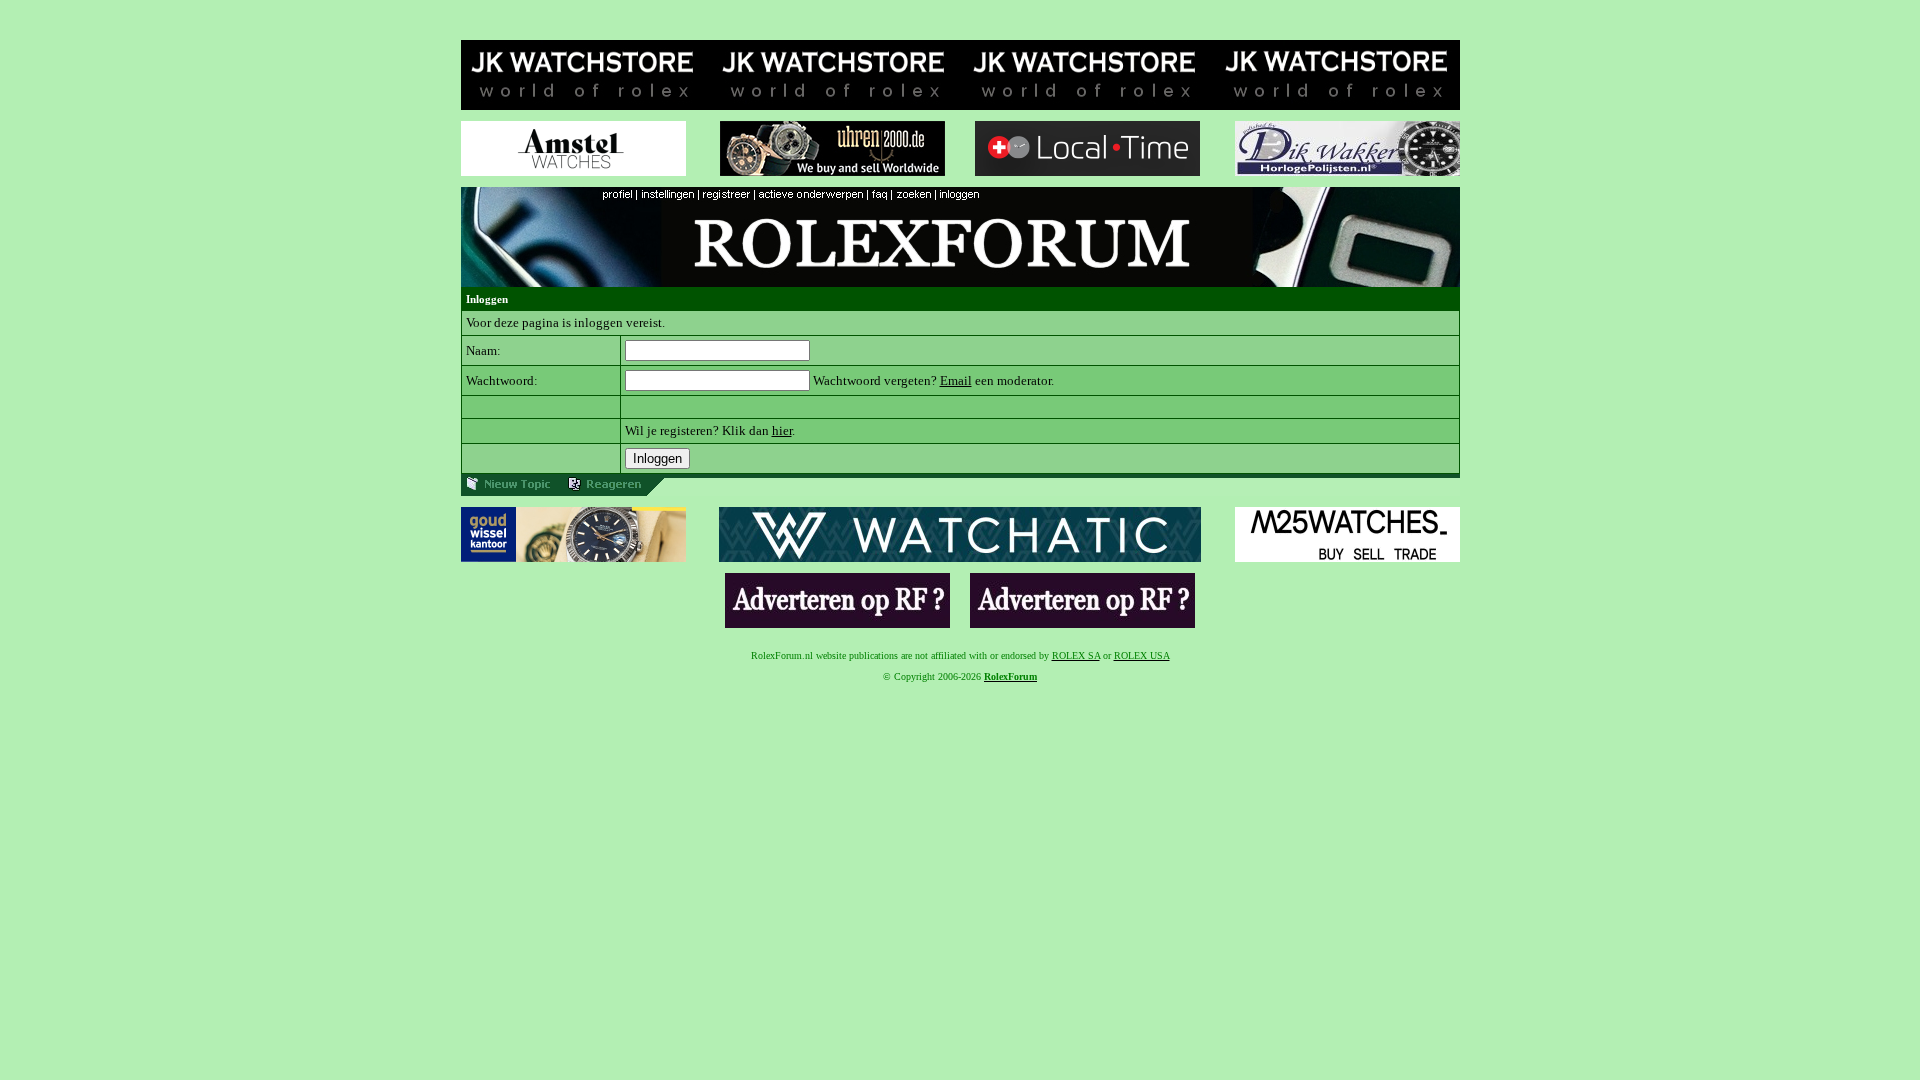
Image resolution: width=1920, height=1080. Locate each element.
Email (956, 380)
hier (782, 430)
